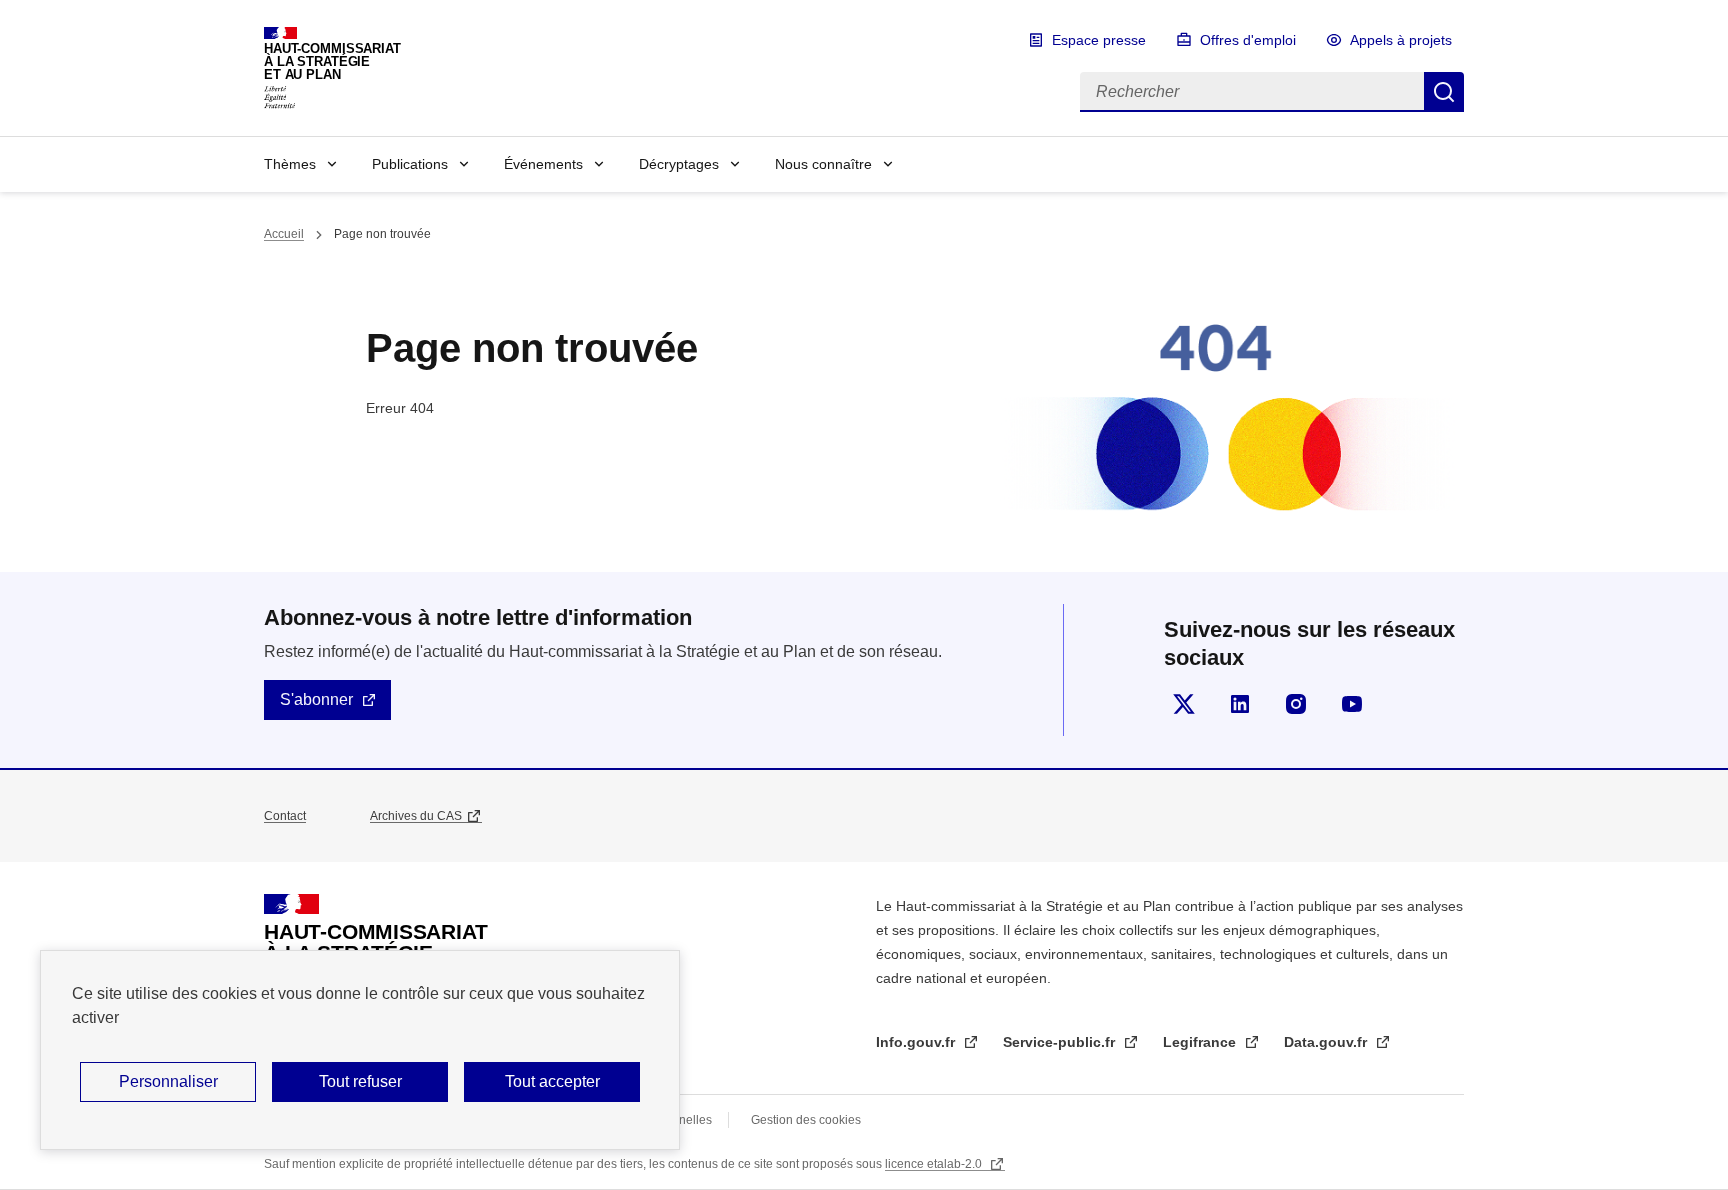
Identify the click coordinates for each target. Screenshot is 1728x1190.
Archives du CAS (416, 816)
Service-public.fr (1061, 1042)
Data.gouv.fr (1327, 1042)
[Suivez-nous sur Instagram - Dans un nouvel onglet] (1296, 704)
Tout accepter (552, 1081)
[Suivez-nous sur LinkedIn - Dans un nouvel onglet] (1240, 704)
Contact (285, 816)
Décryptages (679, 164)
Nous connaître (823, 164)
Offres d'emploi (1248, 40)
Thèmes (290, 164)
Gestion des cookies (806, 1120)
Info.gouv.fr (917, 1042)
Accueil (284, 234)
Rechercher (1444, 92)
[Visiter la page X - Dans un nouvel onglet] (1184, 704)
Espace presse (1099, 40)
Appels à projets (1401, 40)
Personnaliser (168, 1081)
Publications (410, 164)
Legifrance (1201, 1042)
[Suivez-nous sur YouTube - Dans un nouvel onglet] (1352, 704)
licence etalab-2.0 (935, 1164)
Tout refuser (360, 1081)
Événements (543, 164)
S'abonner (316, 699)
